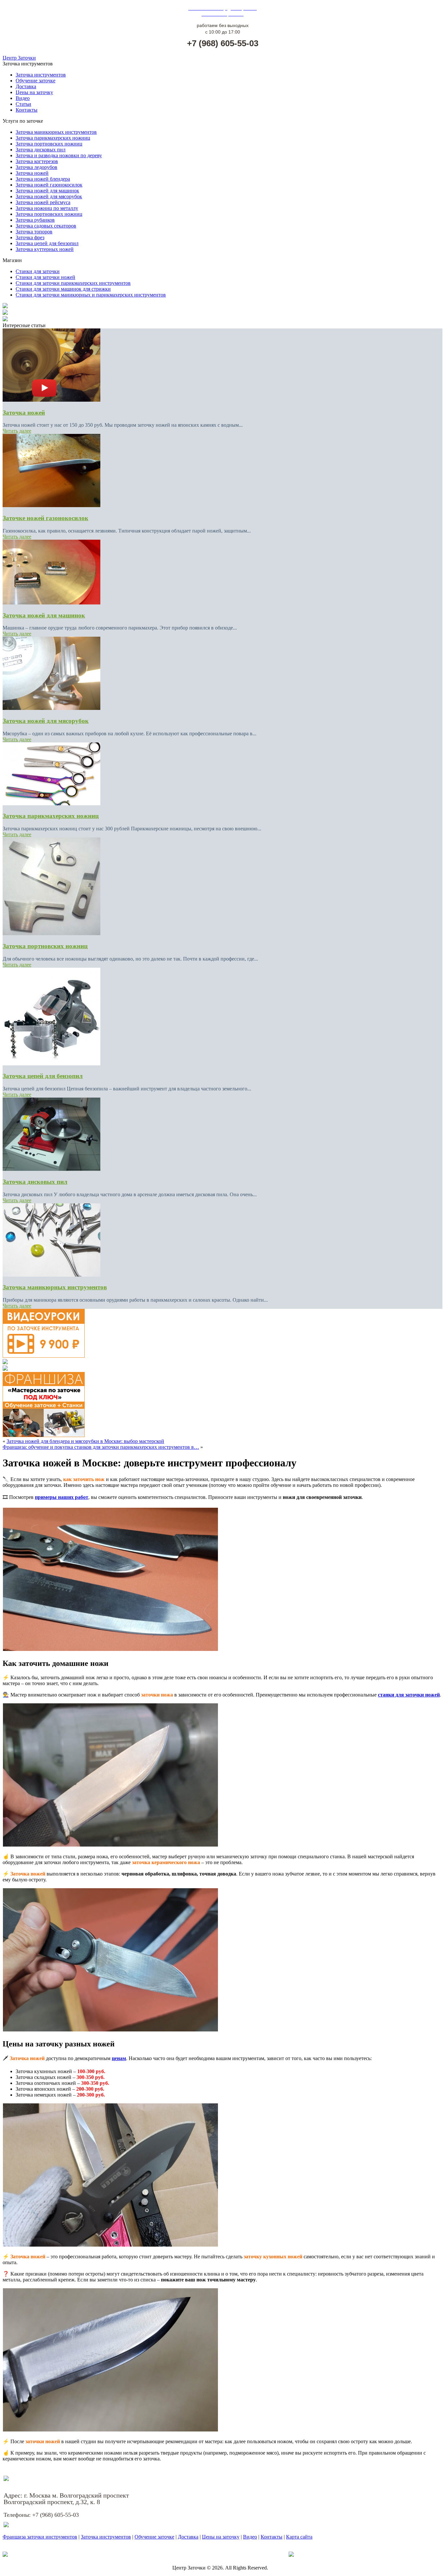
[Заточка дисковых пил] (51, 1169)
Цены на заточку (34, 92)
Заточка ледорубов (36, 167)
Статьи (23, 104)
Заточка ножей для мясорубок (49, 196)
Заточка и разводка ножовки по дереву (59, 155)
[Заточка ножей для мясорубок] (51, 708)
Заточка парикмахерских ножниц (53, 138)
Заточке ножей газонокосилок (45, 518)
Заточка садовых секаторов (46, 226)
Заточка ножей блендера (43, 179)
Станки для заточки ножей (45, 277)
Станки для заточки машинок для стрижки (63, 289)
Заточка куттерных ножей (45, 249)
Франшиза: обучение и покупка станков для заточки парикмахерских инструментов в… (101, 1447)
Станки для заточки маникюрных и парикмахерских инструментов (91, 295)
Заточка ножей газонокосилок (49, 185)
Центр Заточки (19, 58)
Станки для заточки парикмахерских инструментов (73, 283)
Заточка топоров (34, 232)
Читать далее (17, 431)
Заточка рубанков (35, 220)
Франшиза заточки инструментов (40, 2537)
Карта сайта (299, 2537)
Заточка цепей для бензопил (47, 243)
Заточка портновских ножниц (49, 144)
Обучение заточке (36, 81)
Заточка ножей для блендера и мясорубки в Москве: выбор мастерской (85, 1441)
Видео (23, 98)
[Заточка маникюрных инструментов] (51, 1275)
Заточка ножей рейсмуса (43, 202)
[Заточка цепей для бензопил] (51, 1064)
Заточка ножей (32, 173)
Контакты (27, 110)
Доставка (26, 86)
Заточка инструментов (41, 75)
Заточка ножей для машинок (47, 191)
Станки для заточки (38, 271)
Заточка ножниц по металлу (47, 208)
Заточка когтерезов (37, 161)
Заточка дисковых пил (41, 150)
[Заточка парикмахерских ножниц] (51, 803)
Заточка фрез (30, 237)
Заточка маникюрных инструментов (56, 132)
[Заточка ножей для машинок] (51, 603)
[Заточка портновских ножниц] (51, 933)
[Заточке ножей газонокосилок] (51, 505)
